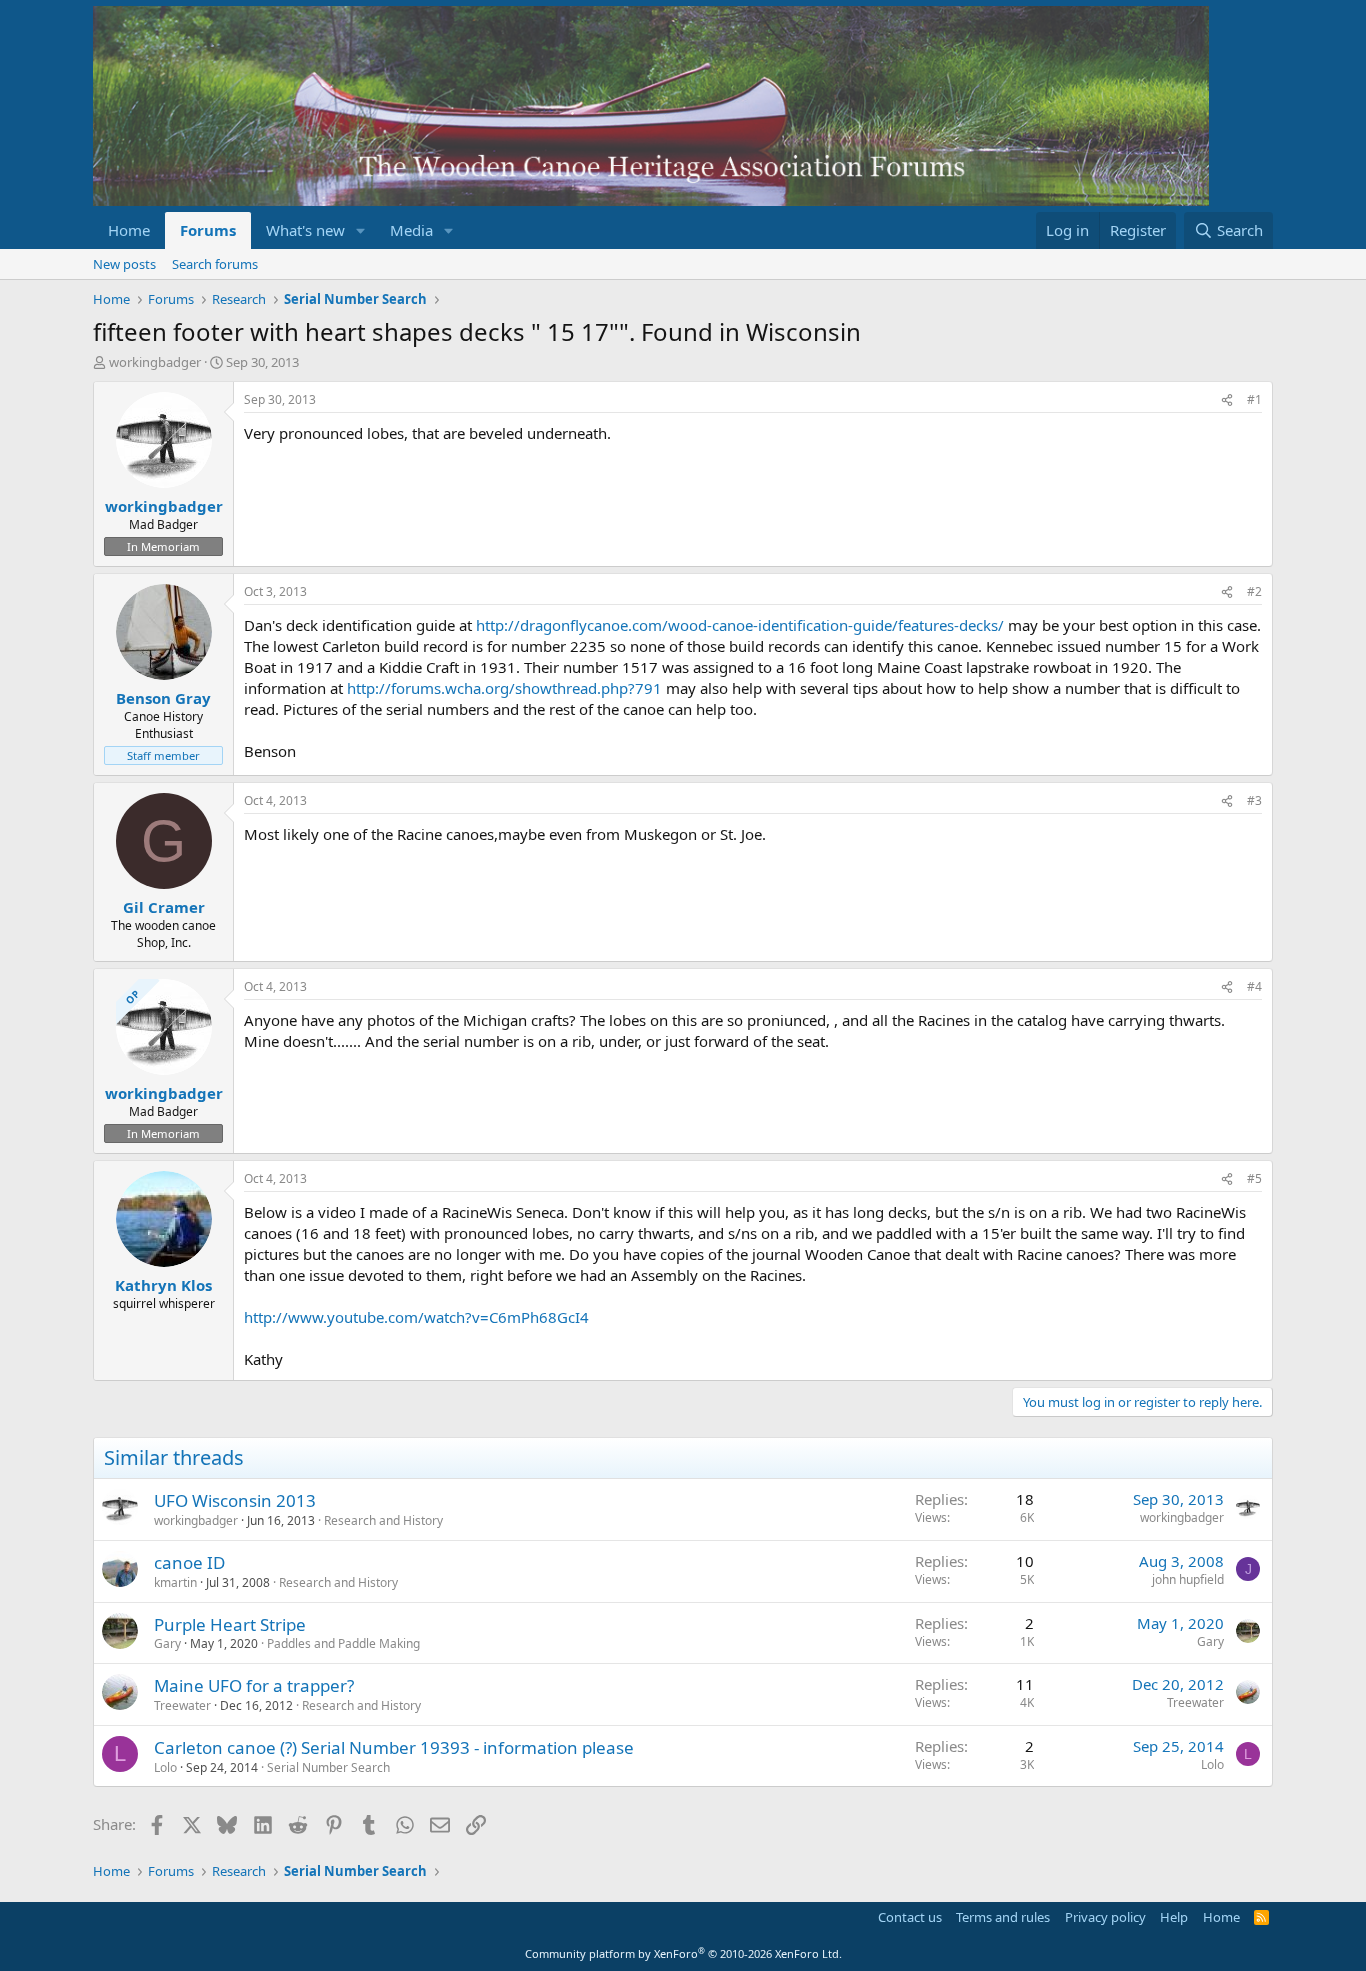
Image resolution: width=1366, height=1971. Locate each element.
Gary (167, 1643)
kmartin (175, 1582)
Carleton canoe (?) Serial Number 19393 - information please (394, 1747)
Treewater (182, 1705)
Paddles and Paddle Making (343, 1643)
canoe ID (189, 1562)
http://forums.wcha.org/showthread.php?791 (504, 688)
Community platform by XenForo (683, 1953)
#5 (1254, 1178)
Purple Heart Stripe (230, 1624)
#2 (1254, 591)
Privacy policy (1105, 1917)
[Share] (1227, 400)
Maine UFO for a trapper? (254, 1685)
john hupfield (1188, 1579)
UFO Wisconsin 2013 (235, 1500)
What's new (305, 230)
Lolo (165, 1767)
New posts (124, 264)
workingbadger (155, 362)
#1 (1254, 399)
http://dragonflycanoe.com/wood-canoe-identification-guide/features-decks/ (740, 625)
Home (129, 230)
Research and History (383, 1520)
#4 (1254, 986)
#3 (1254, 800)
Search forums (215, 264)
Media (411, 230)
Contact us (910, 1917)
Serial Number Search (328, 1767)
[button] (361, 230)
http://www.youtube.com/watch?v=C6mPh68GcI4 (416, 1317)
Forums (208, 230)
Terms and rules (1003, 1917)
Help (1174, 1917)
